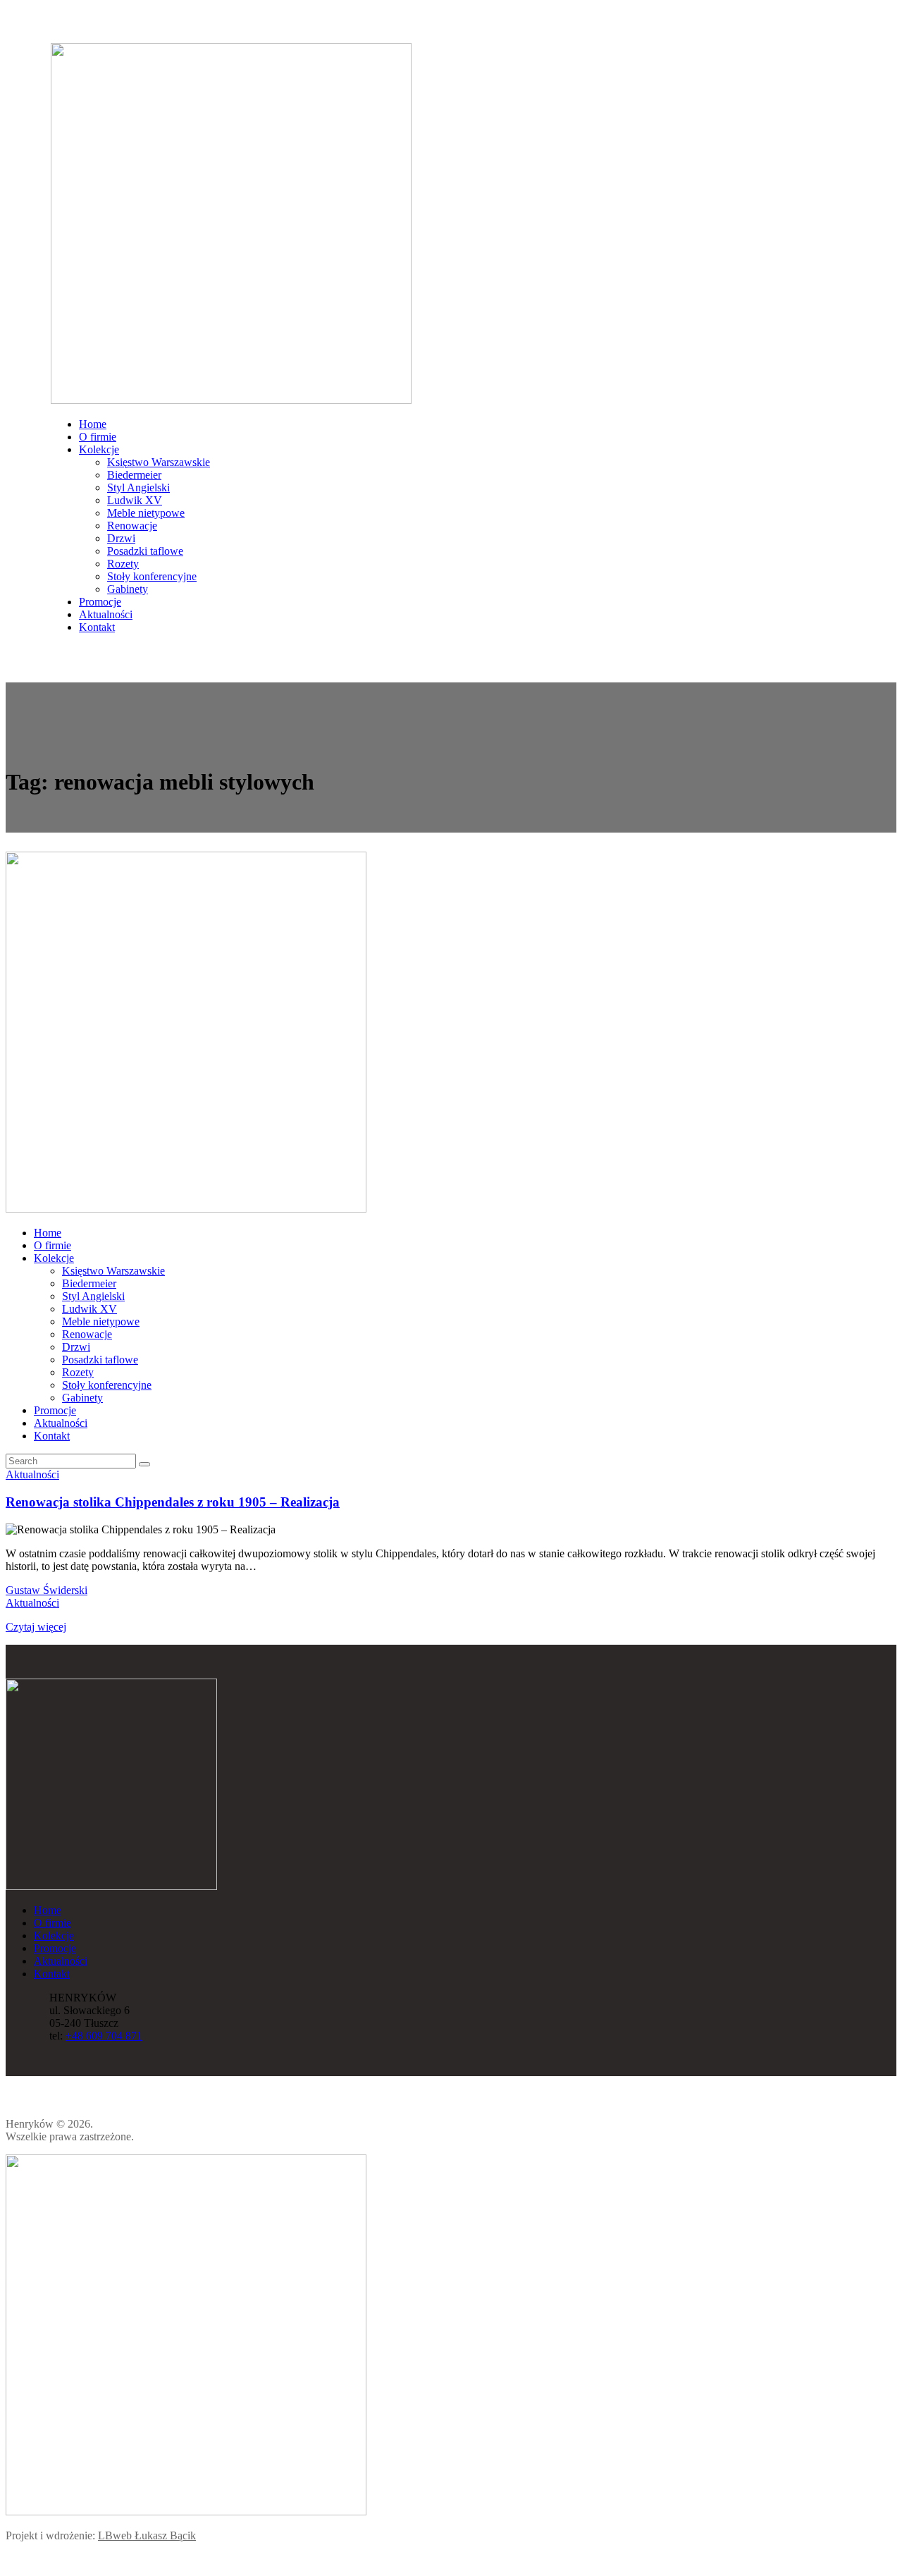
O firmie (52, 1923)
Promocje (55, 1948)
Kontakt (52, 1974)
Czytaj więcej (36, 1627)
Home (48, 1910)
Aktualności (32, 1474)
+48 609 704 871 (104, 2036)
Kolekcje (54, 1936)
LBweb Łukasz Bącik (147, 2535)
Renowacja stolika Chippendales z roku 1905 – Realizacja (173, 1502)
